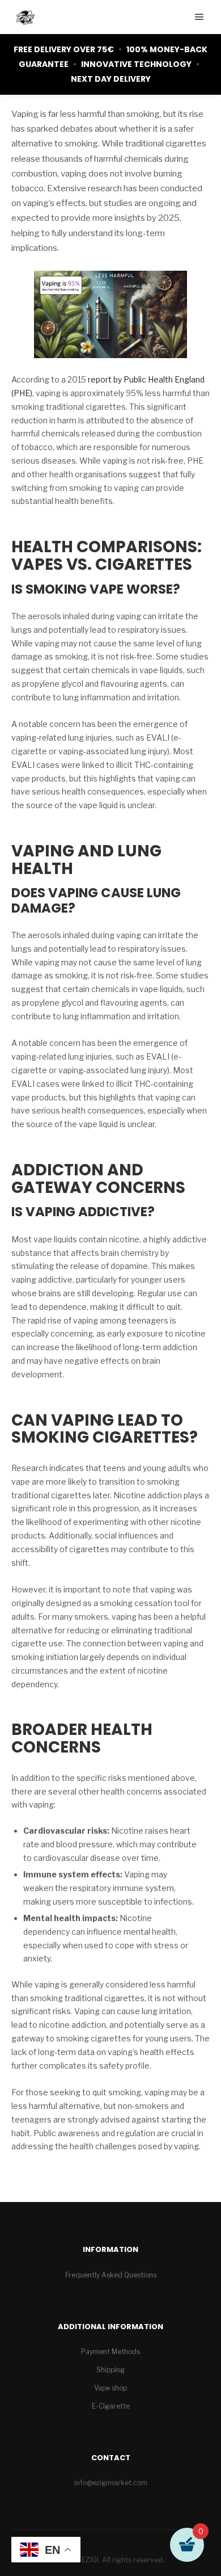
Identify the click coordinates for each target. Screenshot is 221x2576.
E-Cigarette (111, 2406)
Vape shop (110, 2388)
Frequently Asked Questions (111, 2275)
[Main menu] (199, 17)
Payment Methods (110, 2352)
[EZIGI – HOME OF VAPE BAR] (25, 17)
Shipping (110, 2370)
